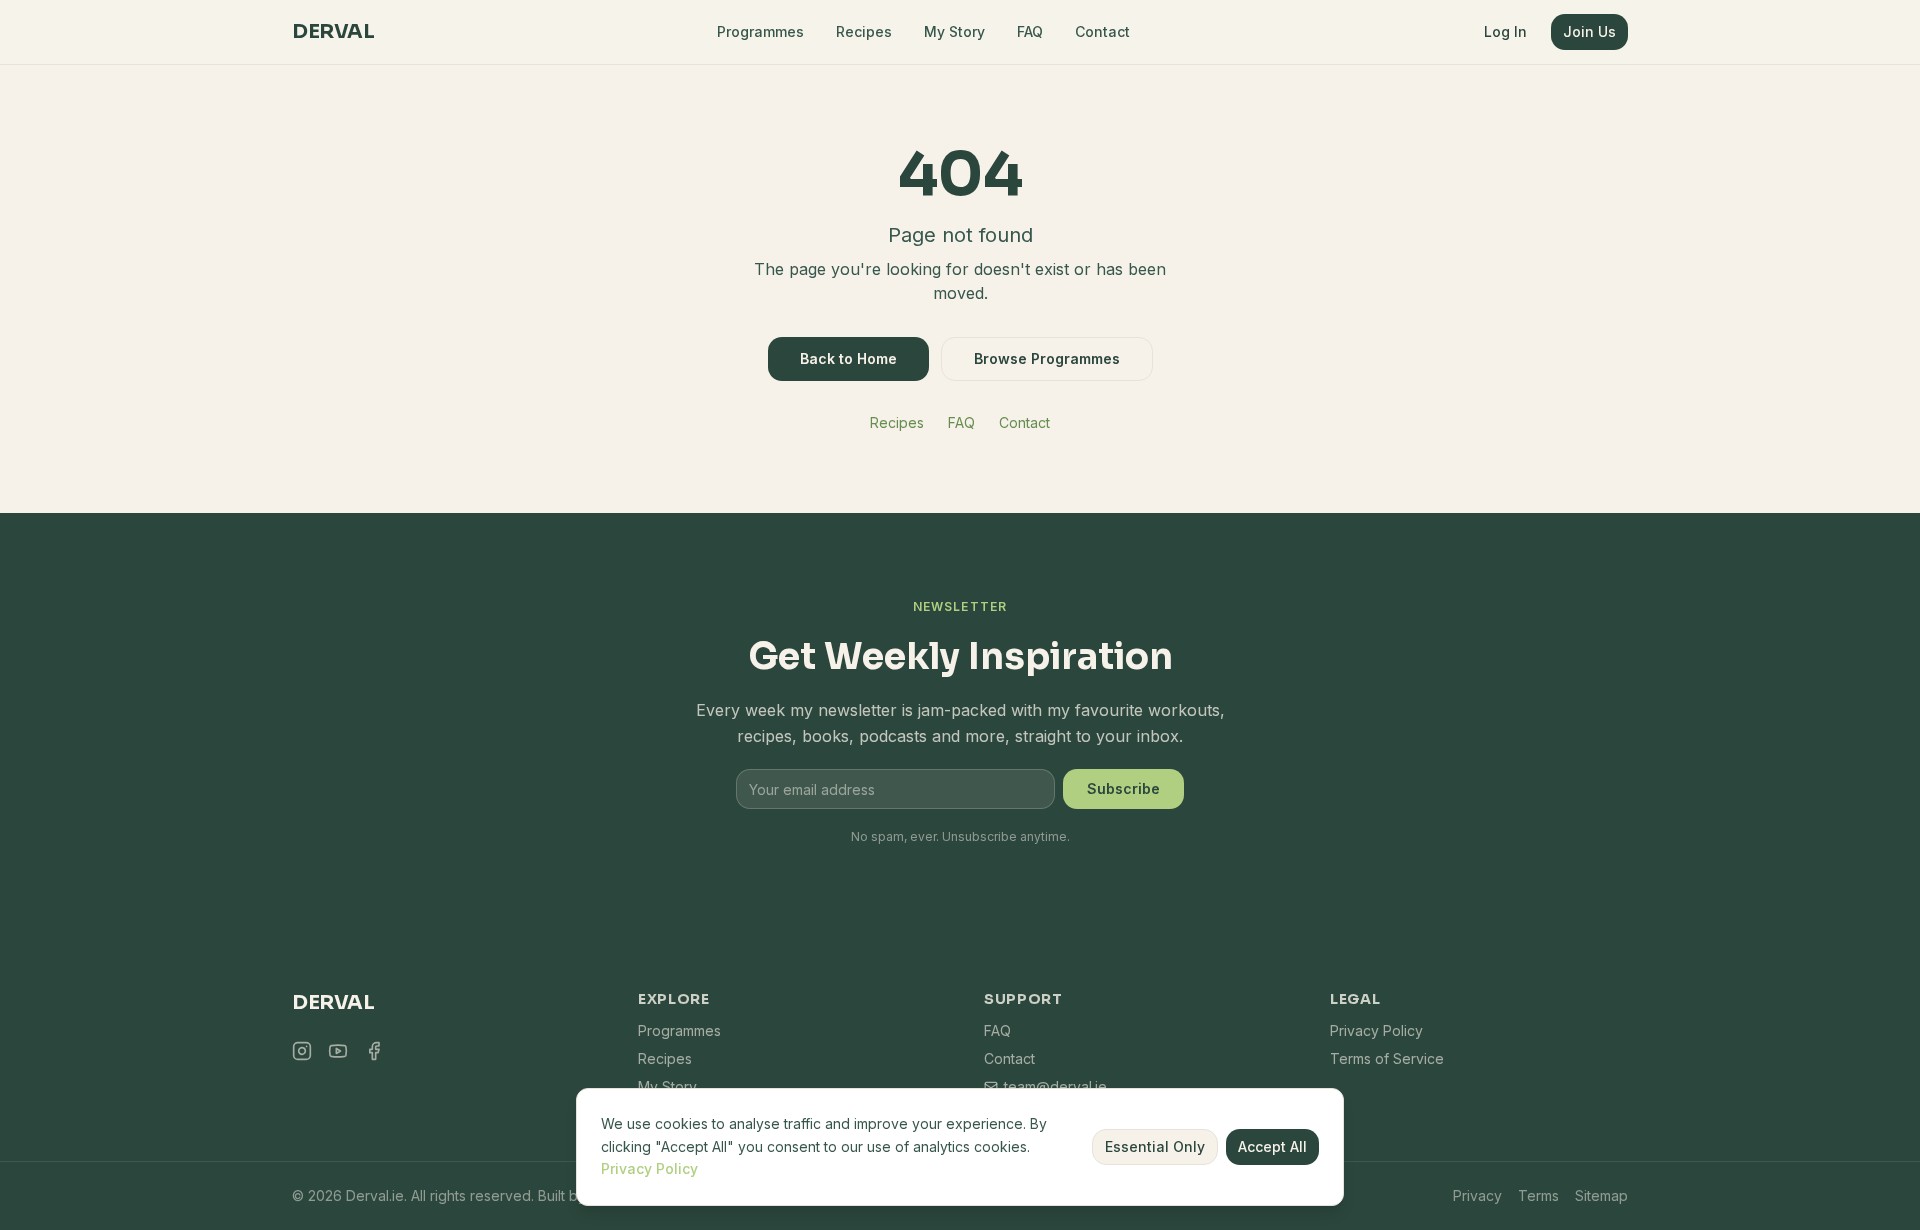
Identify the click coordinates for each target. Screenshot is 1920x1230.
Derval (333, 31)
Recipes (864, 31)
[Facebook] (374, 1051)
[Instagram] (302, 1051)
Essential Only (1155, 1146)
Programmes (760, 31)
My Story (954, 31)
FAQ (1030, 31)
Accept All (1272, 1146)
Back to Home (848, 358)
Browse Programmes (1047, 358)
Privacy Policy (1376, 1030)
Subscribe (1123, 788)
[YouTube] (338, 1051)
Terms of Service (1387, 1058)
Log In (1505, 31)
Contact (1102, 31)
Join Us (1589, 31)
